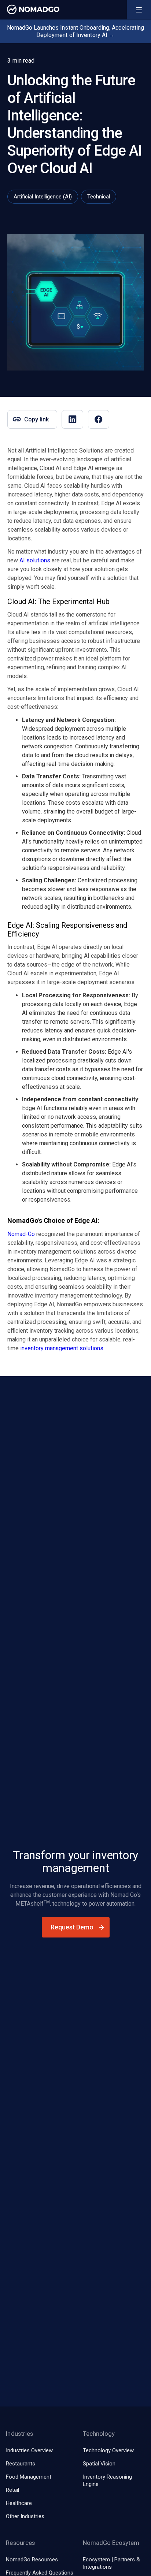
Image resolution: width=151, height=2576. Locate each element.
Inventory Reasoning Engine (107, 2480)
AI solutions (35, 560)
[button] (139, 10)
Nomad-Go (21, 1234)
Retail (12, 2490)
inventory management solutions (62, 1348)
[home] (31, 9)
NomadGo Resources (32, 2560)
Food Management (29, 2477)
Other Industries (25, 2516)
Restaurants (21, 2464)
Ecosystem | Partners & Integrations (111, 2563)
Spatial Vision (99, 2464)
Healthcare (19, 2503)
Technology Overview (108, 2450)
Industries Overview (29, 2450)
